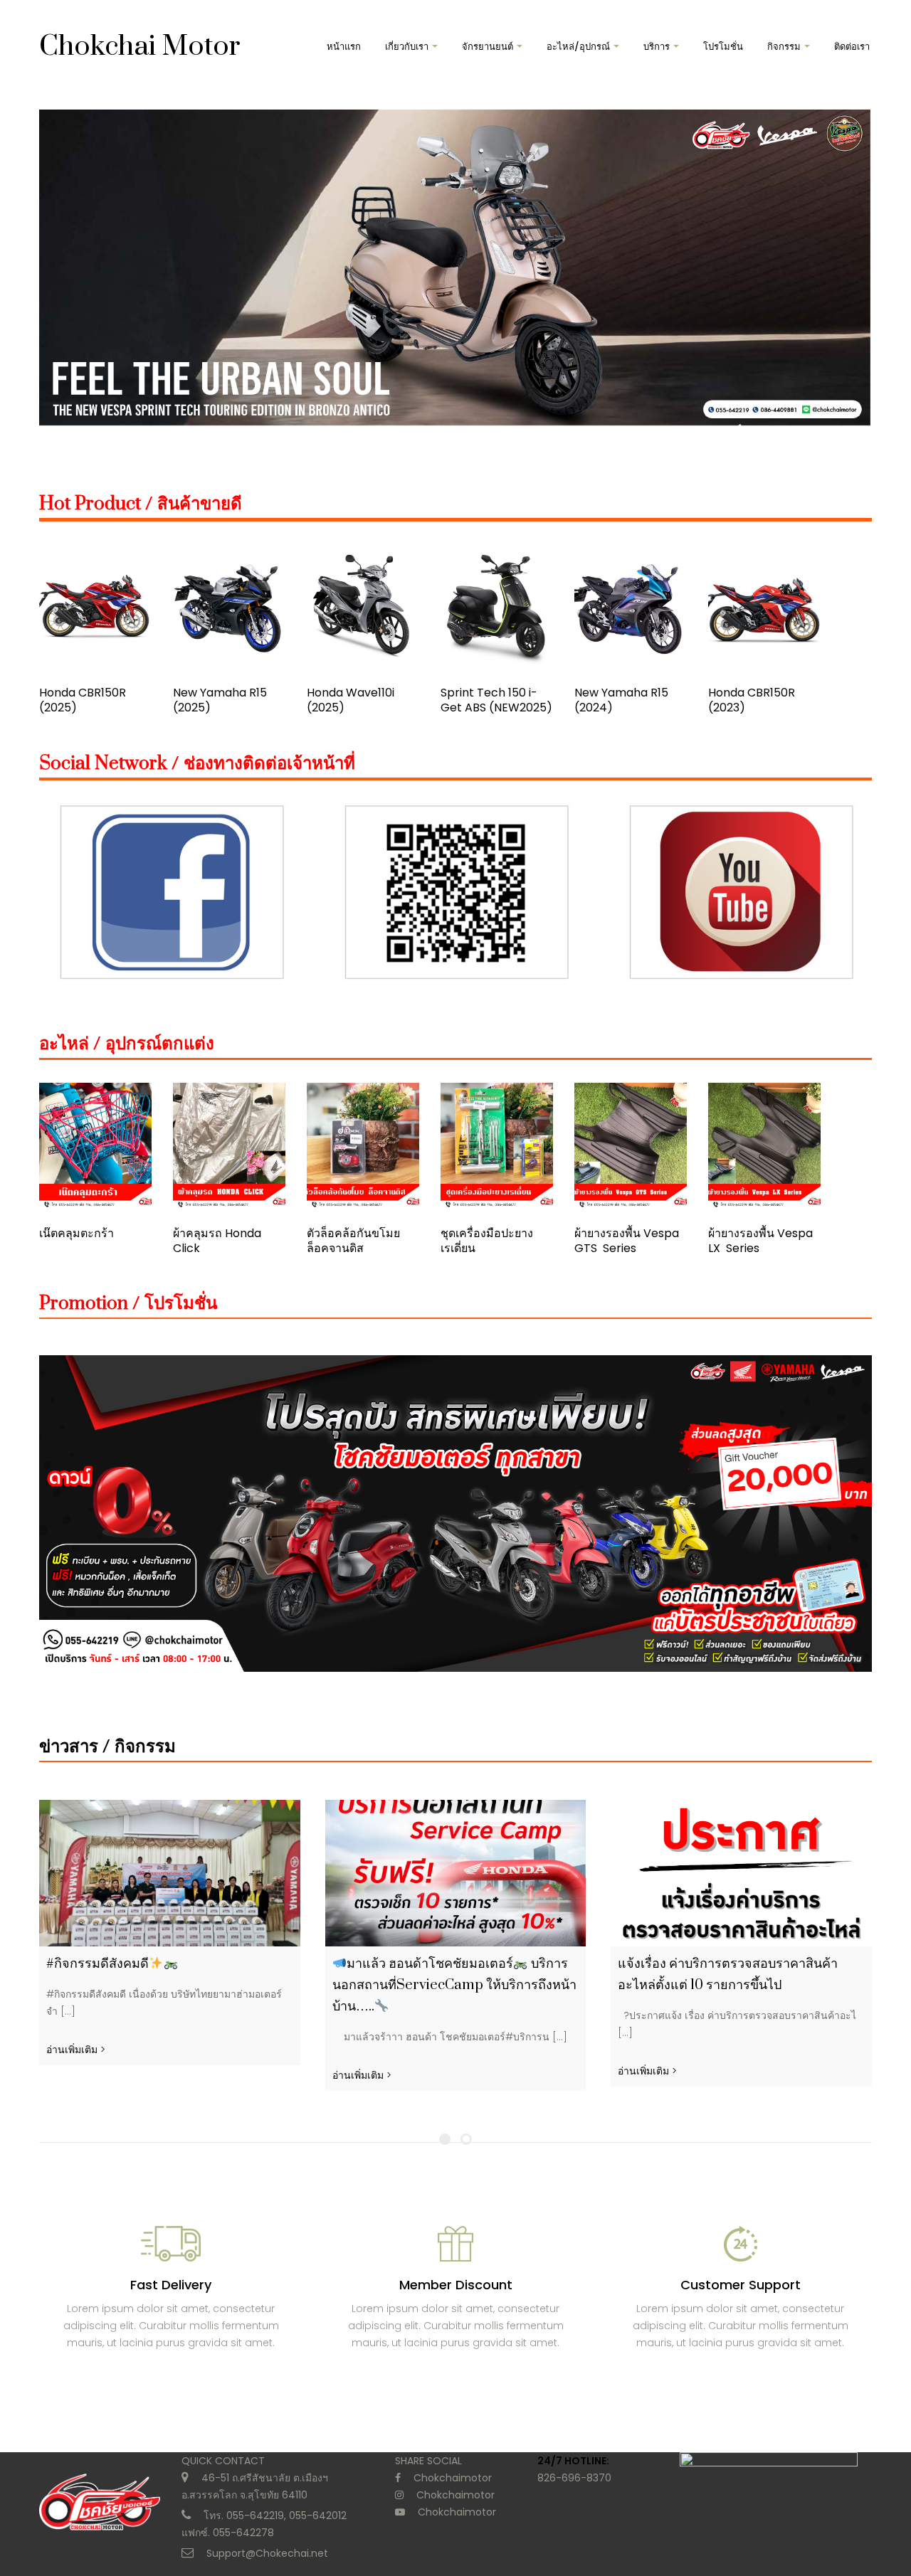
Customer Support (741, 2285)
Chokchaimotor (453, 2478)
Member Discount (456, 2285)
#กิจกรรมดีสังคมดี (98, 1964)
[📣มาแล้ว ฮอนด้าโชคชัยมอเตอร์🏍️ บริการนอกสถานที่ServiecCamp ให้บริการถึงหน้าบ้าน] (456, 1873)
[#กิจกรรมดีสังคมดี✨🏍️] (170, 1873)
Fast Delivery (171, 2285)
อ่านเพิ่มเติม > (76, 2050)
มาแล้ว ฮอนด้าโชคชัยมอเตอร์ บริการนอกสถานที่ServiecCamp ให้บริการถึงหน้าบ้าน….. (454, 1985)
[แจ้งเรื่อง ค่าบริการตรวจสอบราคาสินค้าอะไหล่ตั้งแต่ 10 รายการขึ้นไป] (741, 1873)
